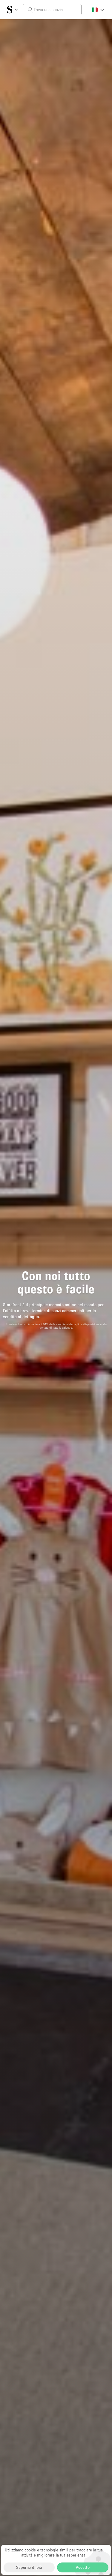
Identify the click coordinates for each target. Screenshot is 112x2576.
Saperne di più (29, 2567)
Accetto (83, 2567)
